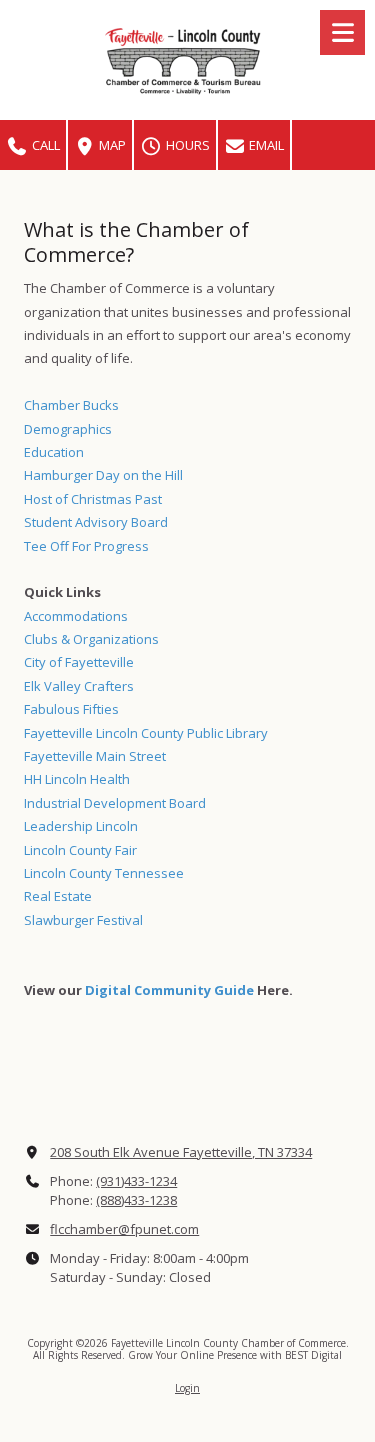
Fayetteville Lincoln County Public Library (146, 733)
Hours (186, 145)
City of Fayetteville (79, 662)
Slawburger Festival (83, 920)
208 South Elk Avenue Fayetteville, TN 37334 (181, 1152)
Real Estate (58, 896)
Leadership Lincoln (81, 826)
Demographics (68, 429)
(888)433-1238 (136, 1200)
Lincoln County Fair (80, 850)
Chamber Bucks (71, 405)
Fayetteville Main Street (95, 756)
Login (187, 1388)
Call (44, 145)
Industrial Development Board (115, 803)
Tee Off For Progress (86, 546)
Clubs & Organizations (91, 639)
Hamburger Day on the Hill (103, 475)
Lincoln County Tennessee (104, 873)
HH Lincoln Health (77, 779)
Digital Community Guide (169, 990)
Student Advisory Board (96, 522)
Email (265, 145)
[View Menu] (342, 32)
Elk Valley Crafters (79, 686)
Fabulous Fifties (71, 709)
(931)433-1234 (136, 1181)
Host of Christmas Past (93, 499)
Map (111, 145)
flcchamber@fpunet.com (124, 1229)
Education (54, 452)
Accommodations (76, 616)
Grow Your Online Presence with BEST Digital (235, 1355)
